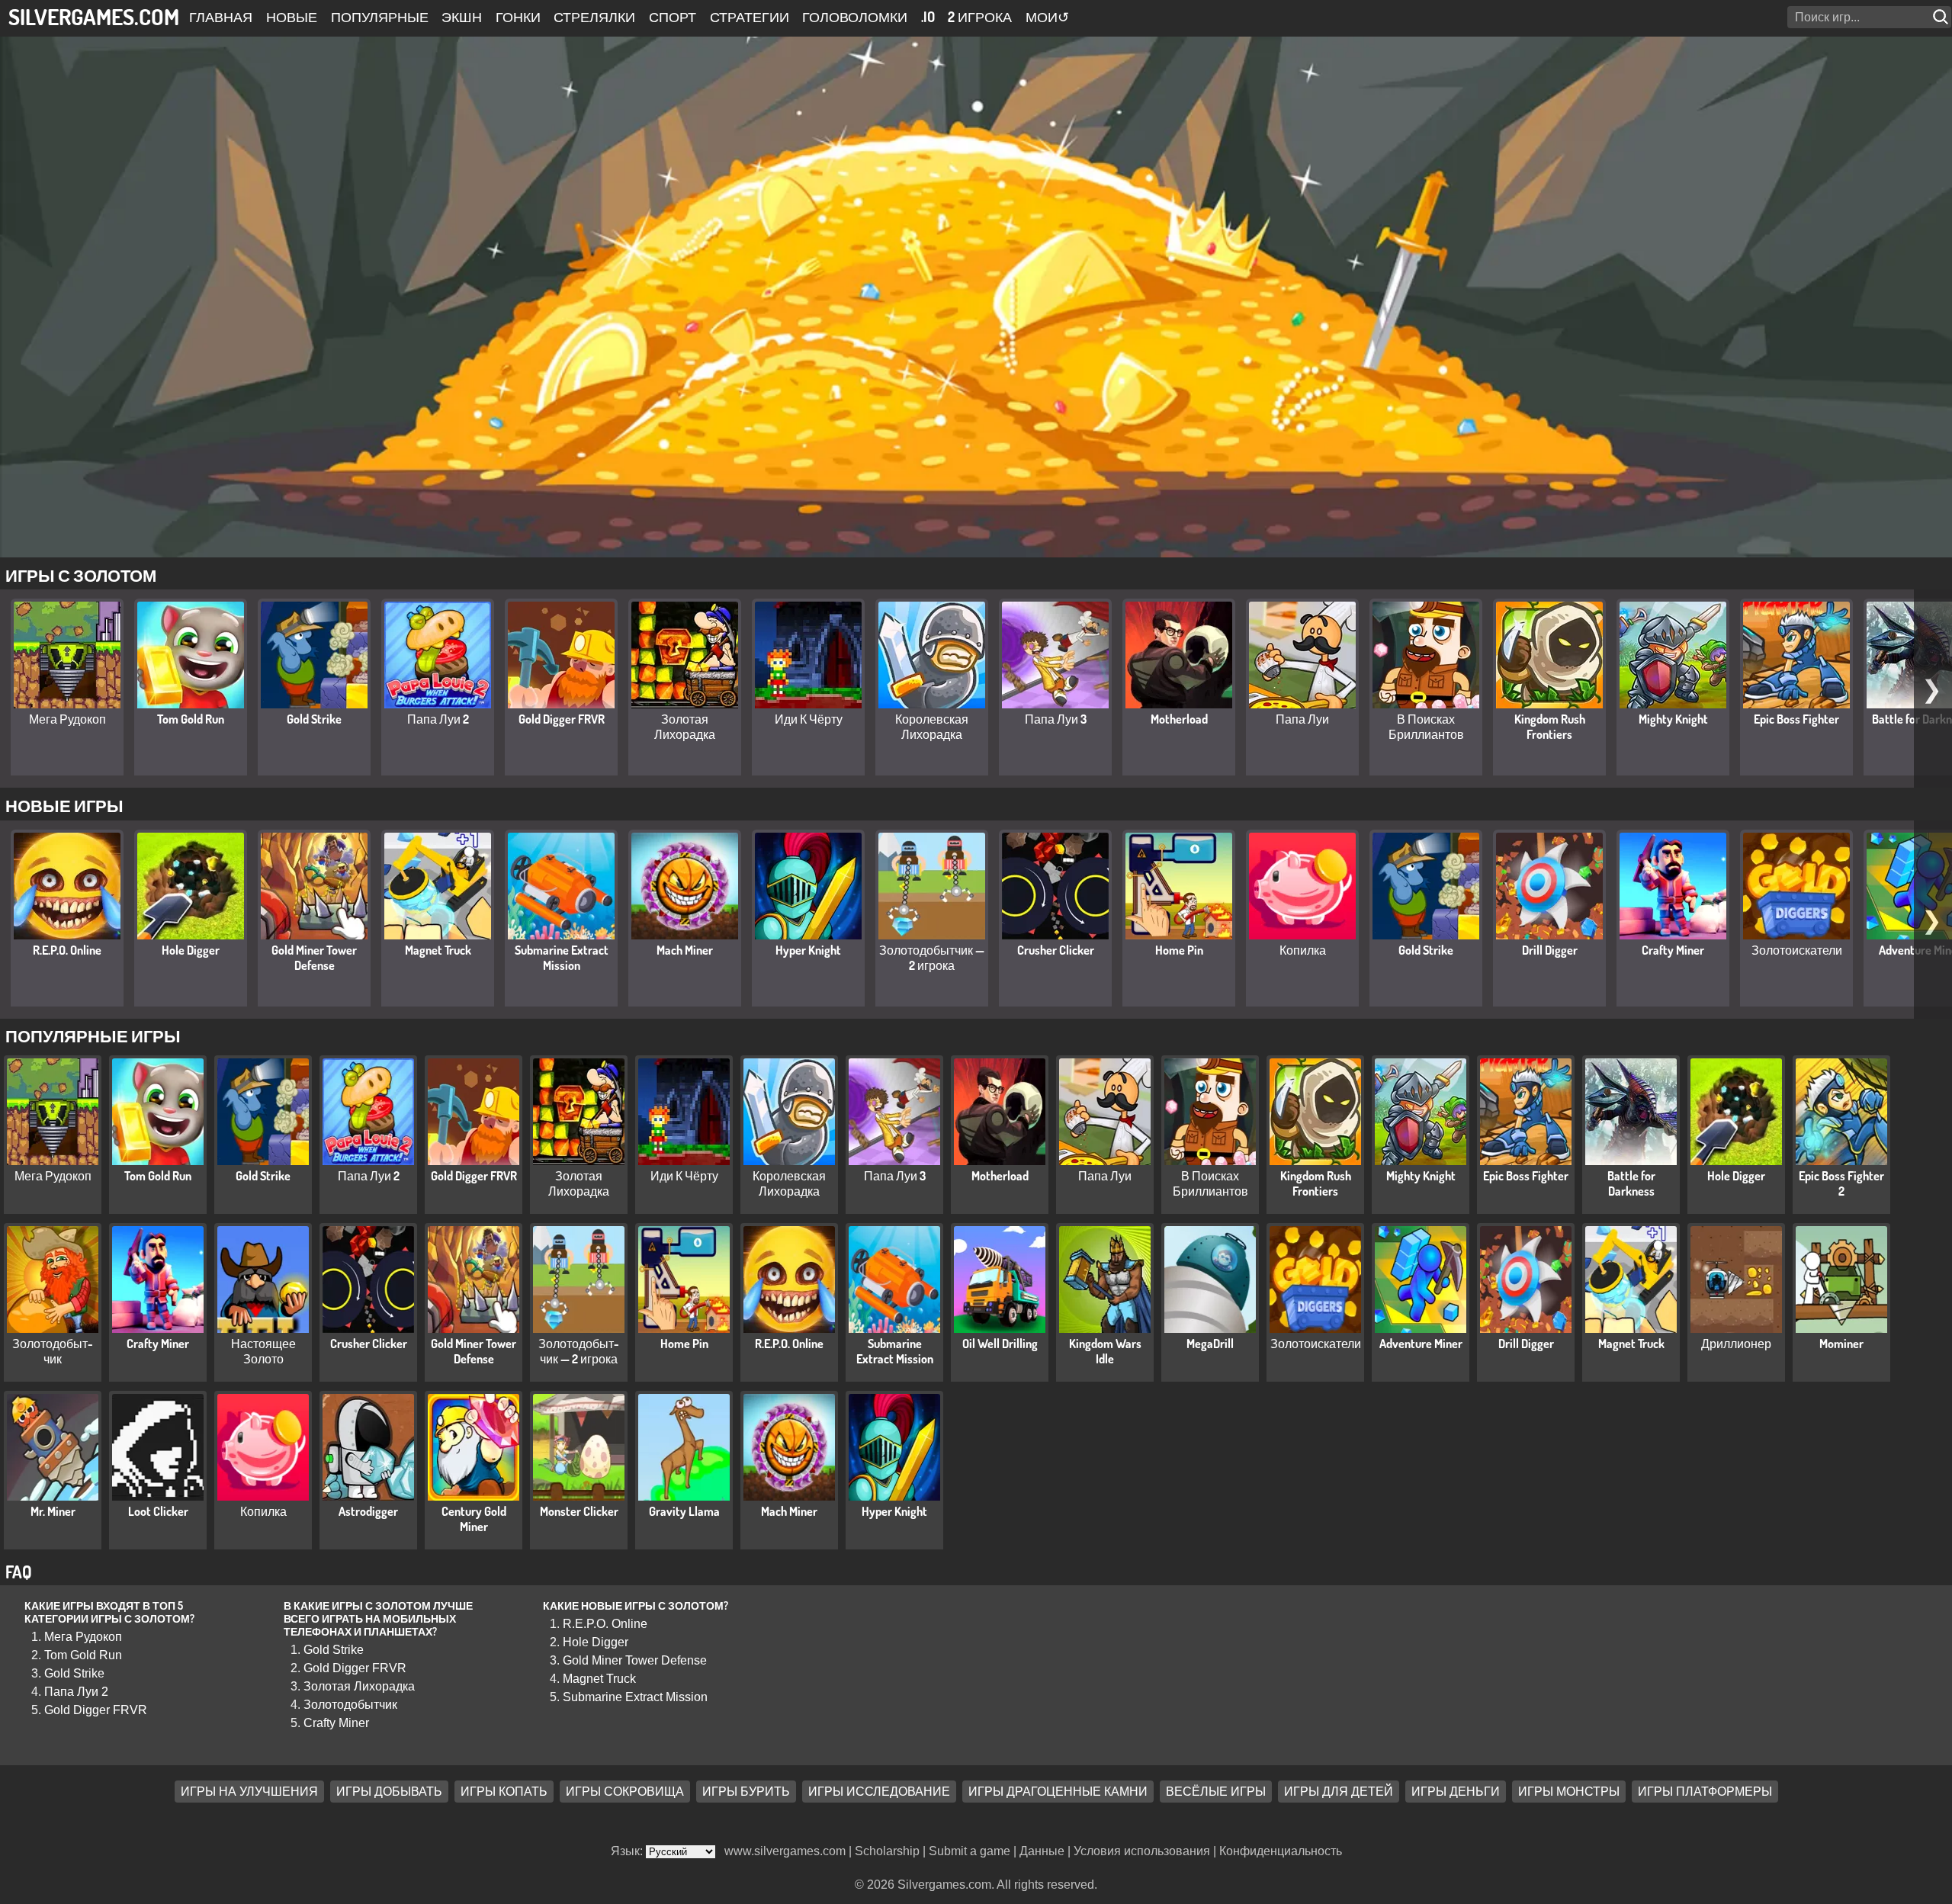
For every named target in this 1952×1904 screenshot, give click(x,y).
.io (928, 17)
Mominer (1841, 1344)
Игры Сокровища (625, 1792)
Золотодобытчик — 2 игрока (932, 958)
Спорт (673, 17)
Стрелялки (594, 17)
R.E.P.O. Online (67, 950)
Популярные (380, 17)
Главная (221, 17)
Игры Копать (504, 1792)
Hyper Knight (808, 950)
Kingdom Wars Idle (1105, 1351)
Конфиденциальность (1281, 1851)
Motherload (1179, 719)
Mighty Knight (1673, 719)
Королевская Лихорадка (932, 727)
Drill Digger (1550, 950)
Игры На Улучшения (249, 1792)
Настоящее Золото (263, 1351)
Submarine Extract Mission (562, 958)
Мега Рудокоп (67, 719)
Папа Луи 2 (438, 719)
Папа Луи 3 (1056, 719)
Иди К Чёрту (809, 719)
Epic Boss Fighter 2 (1841, 1183)
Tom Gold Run (191, 719)
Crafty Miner (1673, 950)
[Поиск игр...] (1942, 17)
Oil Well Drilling (1000, 1344)
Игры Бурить (746, 1792)
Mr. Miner (53, 1511)
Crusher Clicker (1056, 950)
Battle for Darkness (1631, 1183)
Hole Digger (191, 950)
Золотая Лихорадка (685, 727)
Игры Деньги (1456, 1792)
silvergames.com (94, 16)
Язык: (628, 1851)
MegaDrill (1210, 1344)
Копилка (1303, 950)
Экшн (462, 17)
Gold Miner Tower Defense (314, 958)
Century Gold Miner (474, 1519)
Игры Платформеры (1705, 1792)
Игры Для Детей (1339, 1792)
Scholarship (887, 1851)
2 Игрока (980, 17)
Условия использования (1142, 1851)
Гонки (518, 17)
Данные (1042, 1851)
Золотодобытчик (53, 1351)
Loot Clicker (158, 1511)
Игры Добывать (389, 1792)
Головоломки (855, 17)
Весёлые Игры (1216, 1792)
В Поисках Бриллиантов (1426, 727)
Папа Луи (1302, 719)
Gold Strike (314, 719)
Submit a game (970, 1851)
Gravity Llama (684, 1511)
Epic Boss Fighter (1796, 719)
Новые (292, 17)
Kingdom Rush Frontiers (1550, 727)
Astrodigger (368, 1511)
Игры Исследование (879, 1792)
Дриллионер (1736, 1344)
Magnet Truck (438, 950)
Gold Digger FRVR (562, 719)
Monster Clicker (579, 1511)
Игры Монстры (1569, 1792)
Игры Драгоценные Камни (1058, 1792)
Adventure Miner (1421, 1344)
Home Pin (1179, 950)
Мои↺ (1047, 17)
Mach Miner (685, 950)
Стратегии (750, 17)
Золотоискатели (1797, 950)
